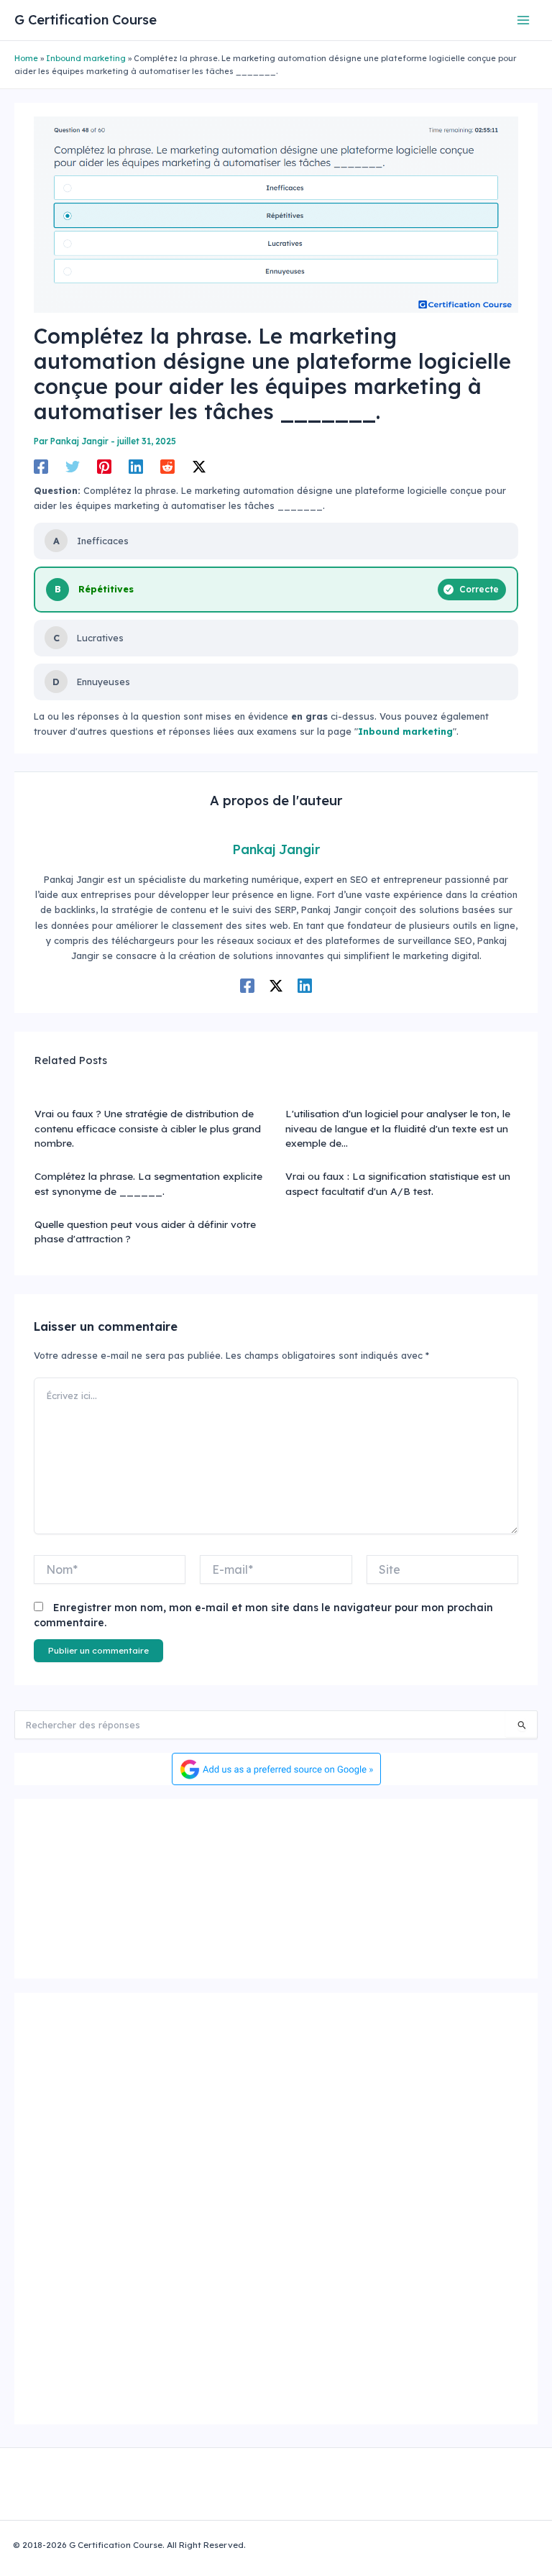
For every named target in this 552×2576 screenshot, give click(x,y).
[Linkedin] (136, 467)
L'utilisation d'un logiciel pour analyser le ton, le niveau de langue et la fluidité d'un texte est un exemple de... (398, 1128)
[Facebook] (41, 467)
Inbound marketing (86, 58)
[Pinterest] (104, 467)
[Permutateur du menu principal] (524, 20)
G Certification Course (86, 20)
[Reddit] (167, 467)
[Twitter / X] (199, 467)
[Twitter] (73, 467)
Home (26, 58)
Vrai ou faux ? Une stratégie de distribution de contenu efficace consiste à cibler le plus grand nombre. (148, 1128)
